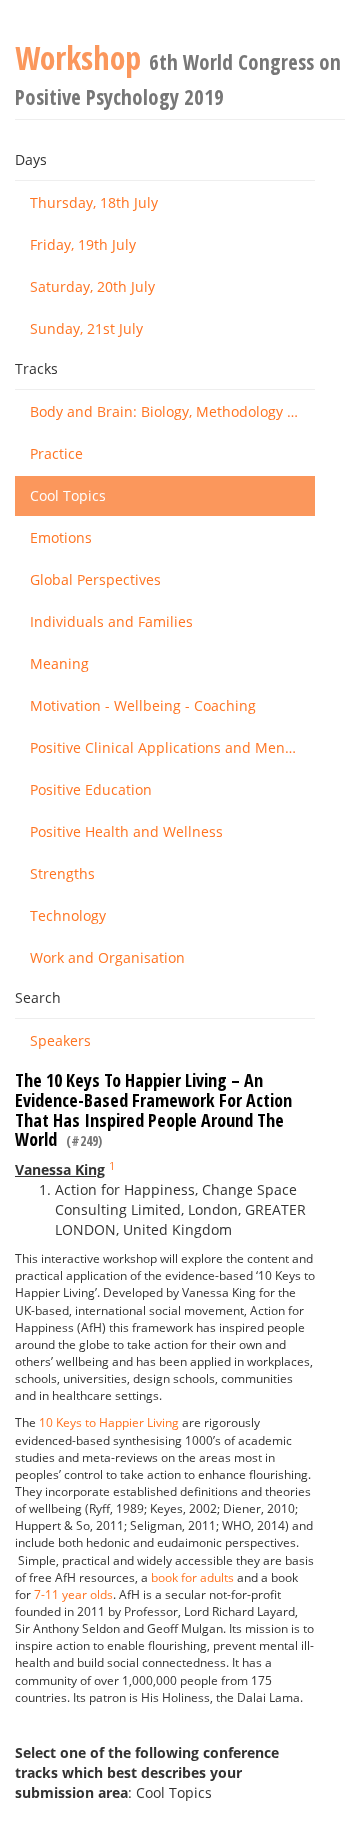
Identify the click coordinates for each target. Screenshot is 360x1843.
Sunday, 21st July (86, 328)
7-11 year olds (73, 1594)
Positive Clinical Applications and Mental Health (172, 747)
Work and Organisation (107, 957)
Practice (56, 453)
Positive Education (91, 789)
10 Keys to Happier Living (109, 1422)
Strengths (62, 873)
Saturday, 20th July (92, 286)
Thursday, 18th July (94, 202)
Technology (68, 915)
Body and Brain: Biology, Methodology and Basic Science (172, 411)
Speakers (60, 1040)
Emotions (61, 537)
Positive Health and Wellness (126, 831)
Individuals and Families (111, 621)
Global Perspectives (95, 579)
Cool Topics (68, 495)
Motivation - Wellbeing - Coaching (143, 705)
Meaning (59, 663)
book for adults (192, 1577)
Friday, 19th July (83, 244)
